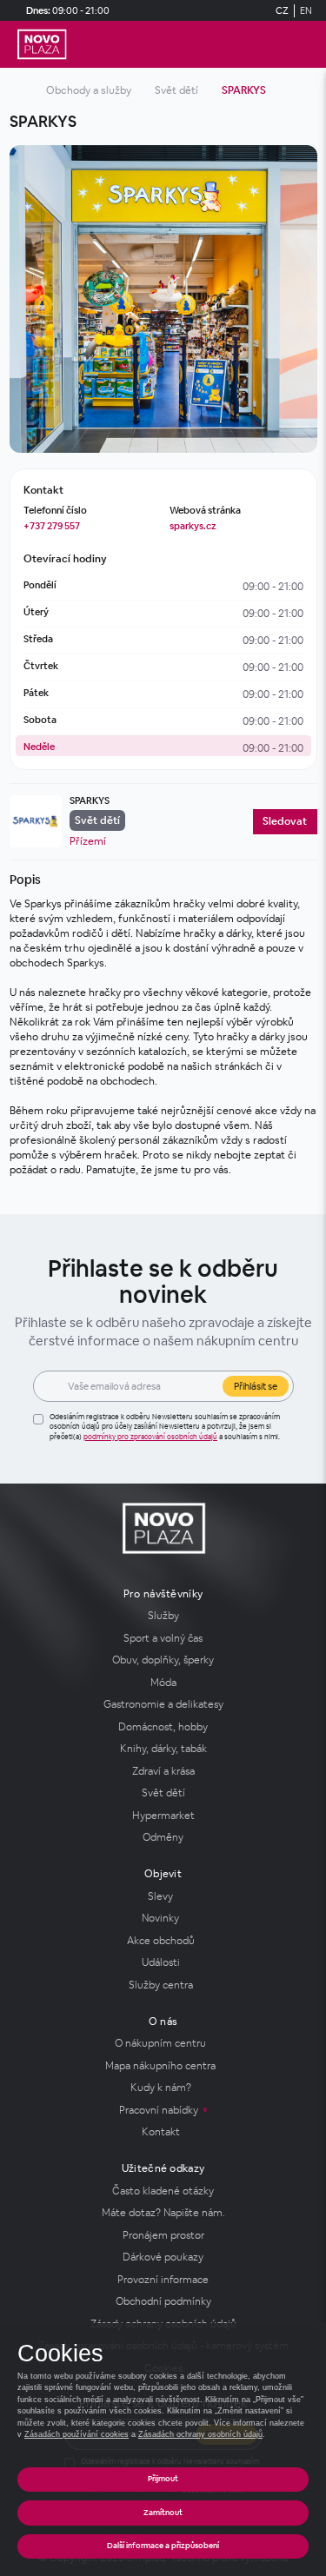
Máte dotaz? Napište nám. (163, 2213)
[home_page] (42, 44)
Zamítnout (163, 2513)
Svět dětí (176, 90)
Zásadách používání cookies (77, 2434)
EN (306, 10)
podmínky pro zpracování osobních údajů (150, 1437)
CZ (282, 10)
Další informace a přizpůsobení (163, 2546)
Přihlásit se (256, 1386)
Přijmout (163, 2479)
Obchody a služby (89, 90)
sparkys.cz (193, 526)
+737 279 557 (52, 526)
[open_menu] (305, 45)
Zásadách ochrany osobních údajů (200, 2434)
